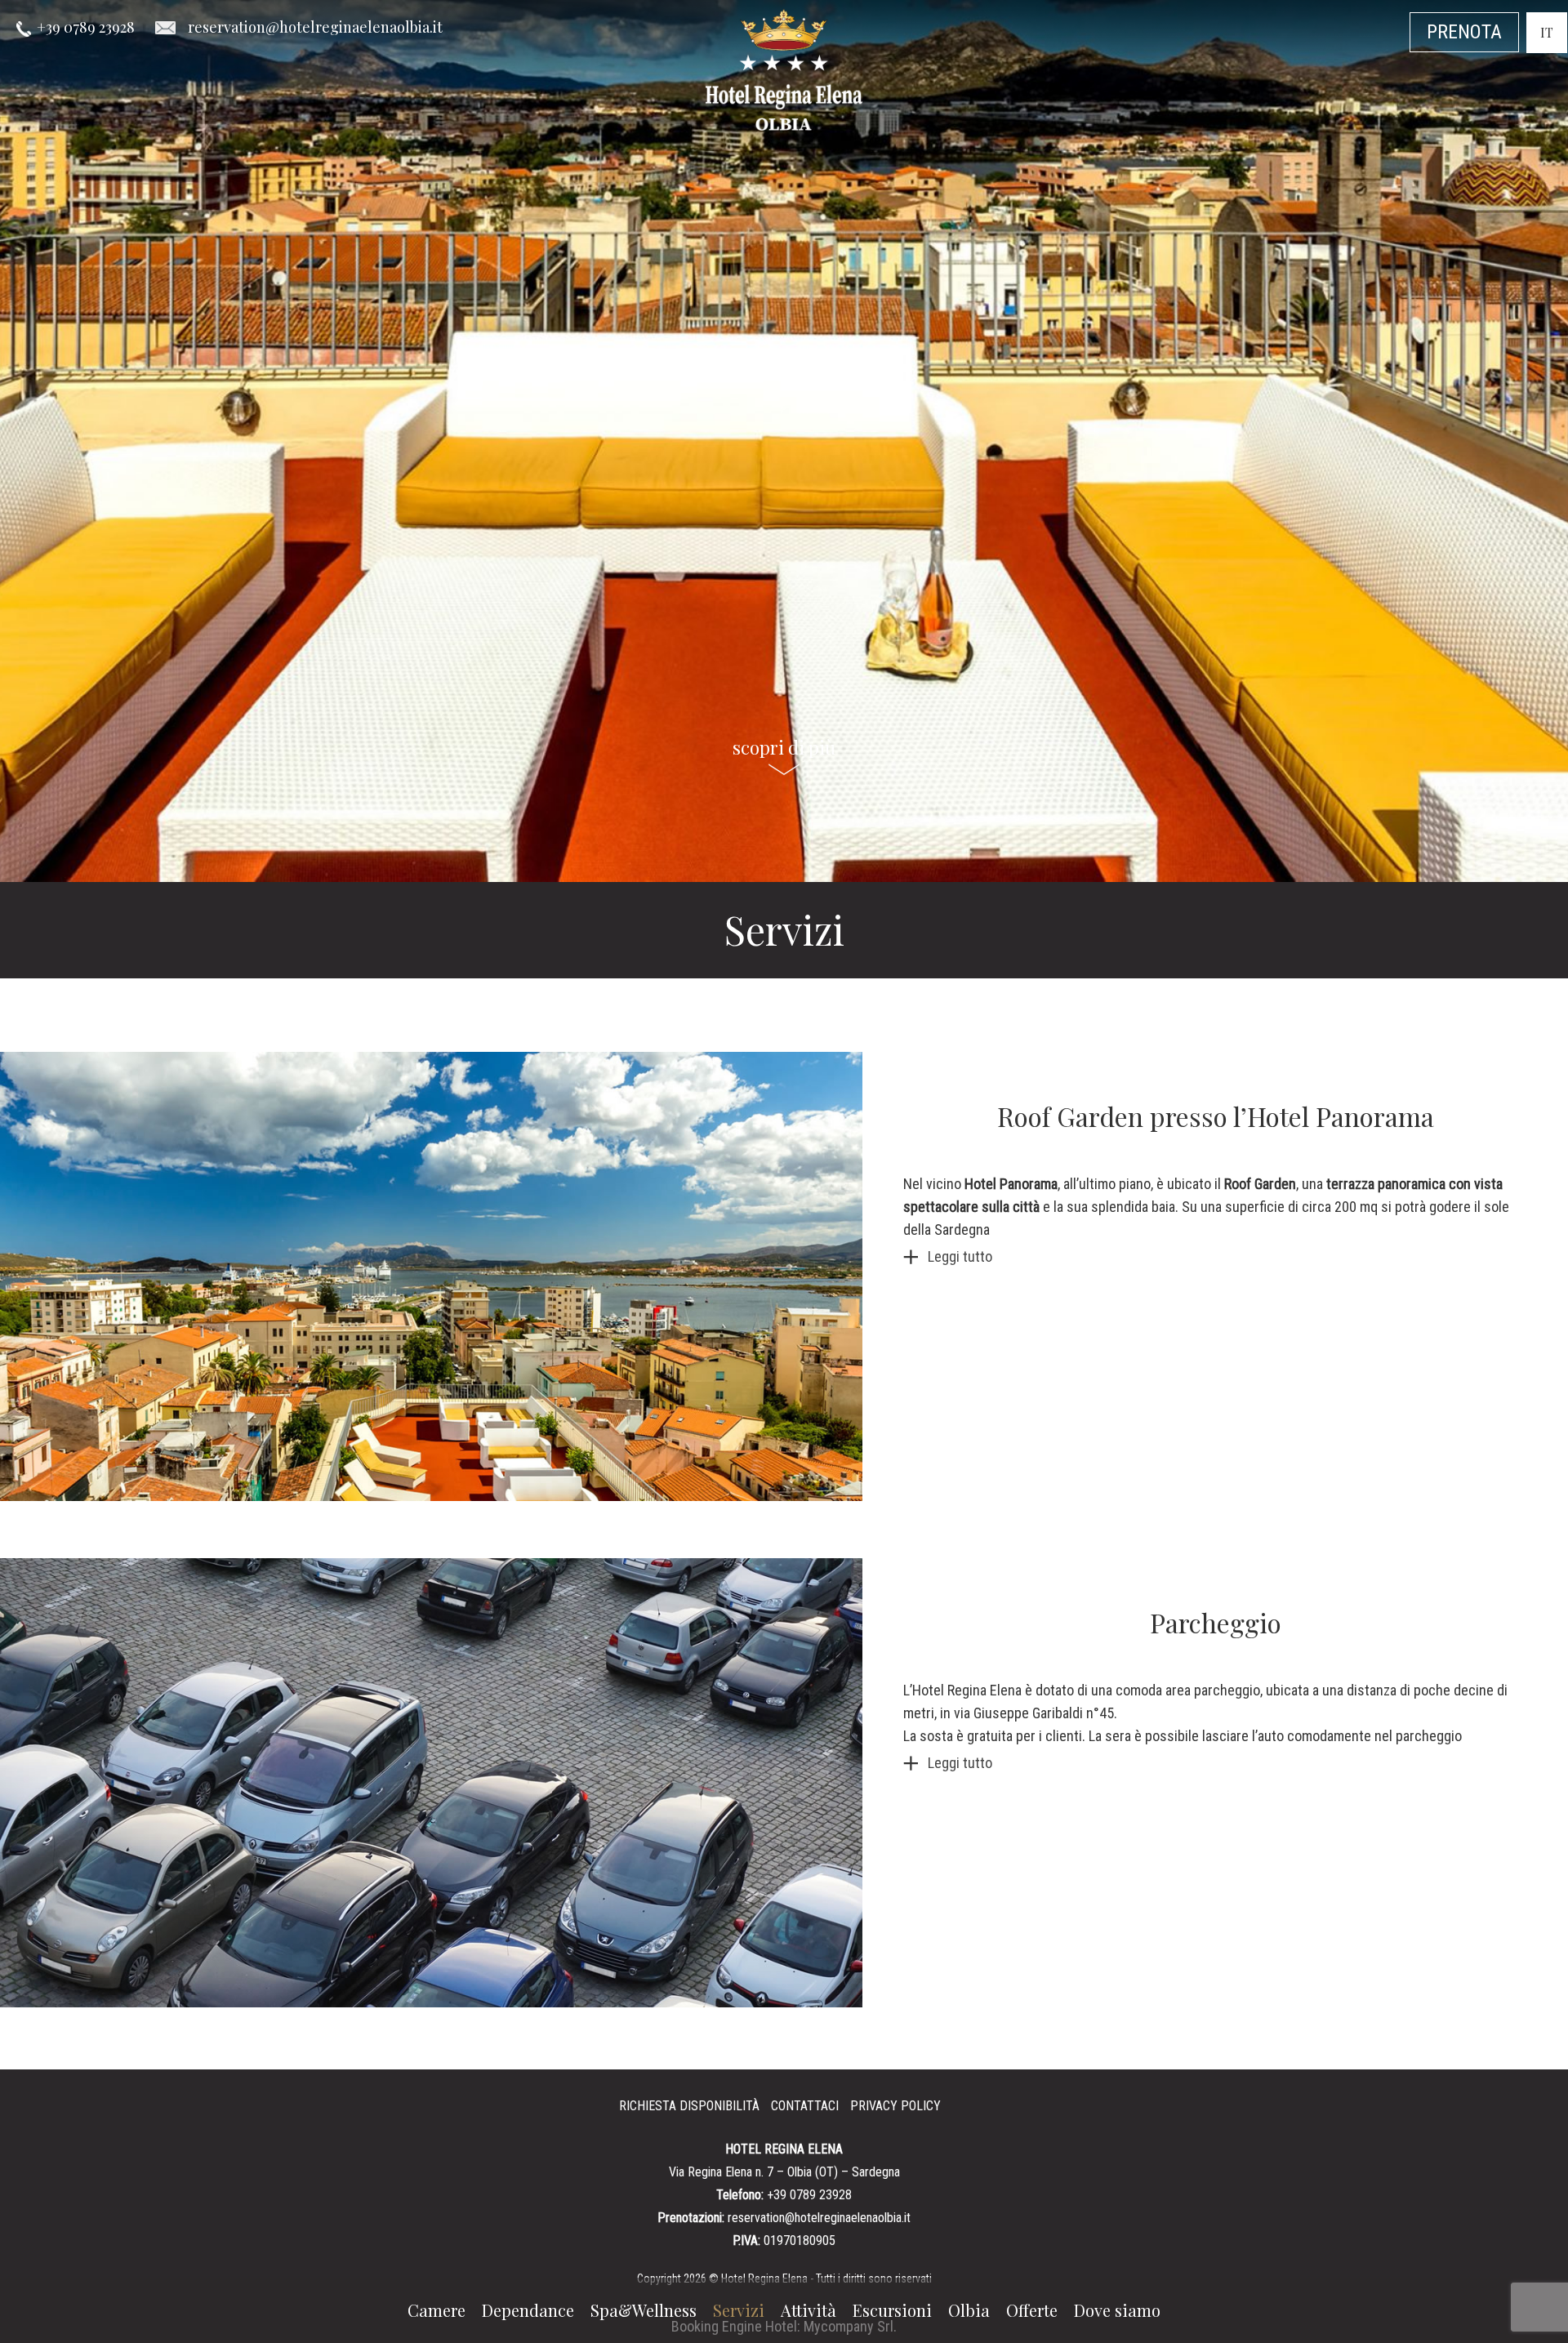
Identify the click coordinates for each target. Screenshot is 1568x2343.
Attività (808, 2310)
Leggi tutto (960, 1256)
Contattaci (805, 2106)
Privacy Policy (895, 2106)
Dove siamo (1117, 2310)
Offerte (1032, 2310)
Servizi (739, 2310)
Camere (437, 2310)
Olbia (969, 2310)
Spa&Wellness (644, 2310)
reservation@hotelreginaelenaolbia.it (819, 2218)
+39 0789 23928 (86, 27)
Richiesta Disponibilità (689, 2106)
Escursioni (892, 2310)
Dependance (528, 2310)
